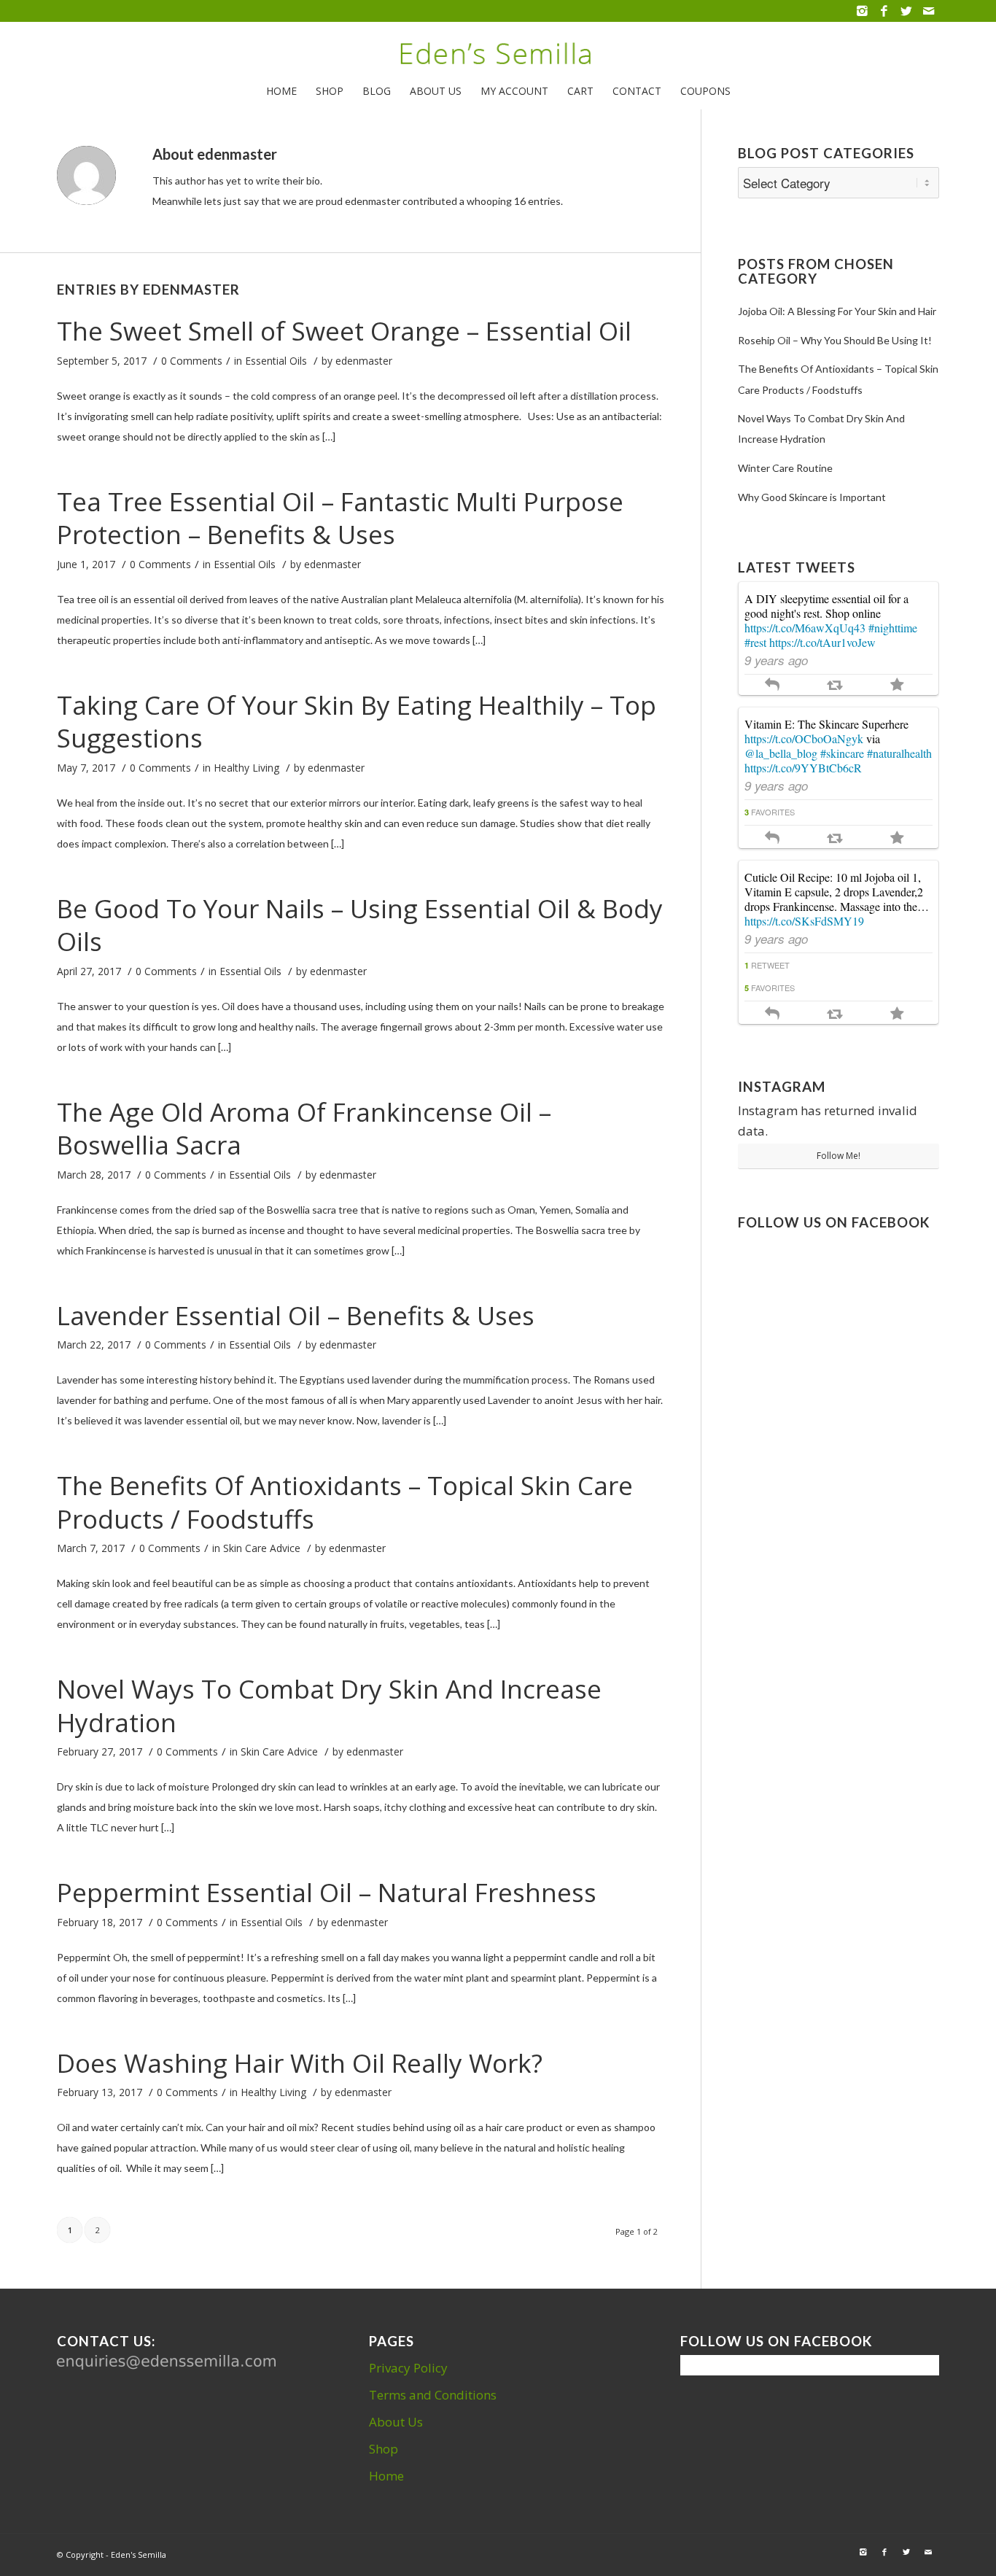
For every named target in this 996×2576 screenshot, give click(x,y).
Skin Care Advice (262, 1548)
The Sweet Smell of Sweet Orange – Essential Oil (344, 331)
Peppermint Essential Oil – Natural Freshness (327, 1892)
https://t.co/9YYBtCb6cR (803, 768)
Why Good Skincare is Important (812, 497)
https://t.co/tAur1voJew (822, 642)
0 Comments (192, 361)
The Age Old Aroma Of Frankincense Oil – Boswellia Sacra (304, 1129)
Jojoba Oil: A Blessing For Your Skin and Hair (837, 311)
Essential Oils (276, 361)
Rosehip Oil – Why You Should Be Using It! (835, 340)
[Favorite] (897, 684)
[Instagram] (862, 11)
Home (386, 2476)
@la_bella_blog (781, 753)
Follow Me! (839, 1156)
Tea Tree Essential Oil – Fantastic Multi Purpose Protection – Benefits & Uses (340, 518)
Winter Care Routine (785, 468)
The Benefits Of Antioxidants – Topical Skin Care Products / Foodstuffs (345, 1502)
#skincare (842, 753)
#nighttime (893, 628)
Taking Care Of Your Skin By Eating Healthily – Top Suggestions (357, 722)
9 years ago (776, 660)
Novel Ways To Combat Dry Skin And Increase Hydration (329, 1706)
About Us (396, 2422)
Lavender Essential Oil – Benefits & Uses (296, 1315)
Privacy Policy (408, 2368)
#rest (755, 642)
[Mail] (928, 11)
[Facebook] (884, 11)
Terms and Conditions (433, 2395)
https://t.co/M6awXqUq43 (805, 628)
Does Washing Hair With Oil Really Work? (300, 2063)
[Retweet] (834, 684)
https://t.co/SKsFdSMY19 (804, 921)
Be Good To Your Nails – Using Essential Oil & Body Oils (360, 925)
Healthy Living (246, 768)
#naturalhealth (899, 753)
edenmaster (364, 361)
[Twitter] (906, 11)
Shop (384, 2449)
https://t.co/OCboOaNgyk (804, 738)
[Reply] (772, 684)
